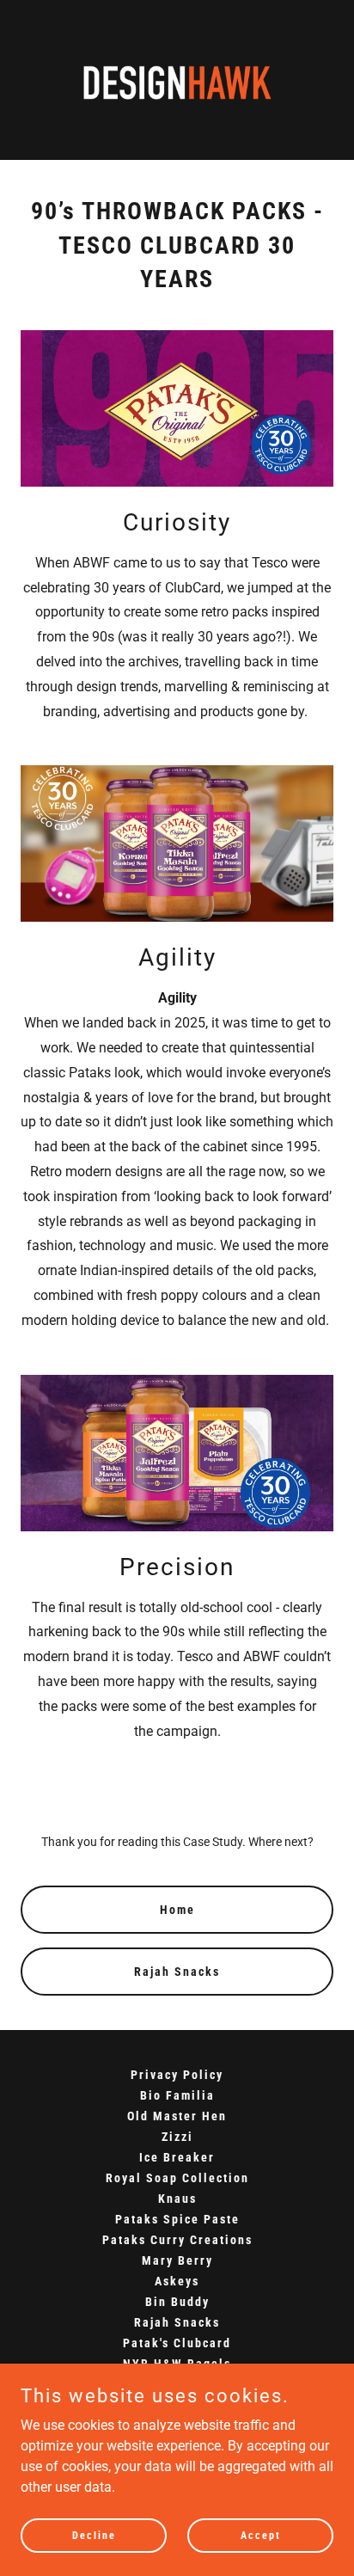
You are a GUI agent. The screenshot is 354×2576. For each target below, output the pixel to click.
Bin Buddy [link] (177, 2302)
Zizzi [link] (177, 2137)
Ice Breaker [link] (177, 2157)
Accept (261, 2535)
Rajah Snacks (177, 1972)
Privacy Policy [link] (177, 2075)
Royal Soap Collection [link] (177, 2178)
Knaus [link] (177, 2199)
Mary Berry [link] (177, 2260)
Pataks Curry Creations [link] (177, 2240)
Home (177, 1910)
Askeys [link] (177, 2281)
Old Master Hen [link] (177, 2116)
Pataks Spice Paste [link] (177, 2219)
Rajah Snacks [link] (177, 2322)
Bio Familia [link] (177, 2095)
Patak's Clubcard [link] (177, 2343)
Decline (94, 2535)
